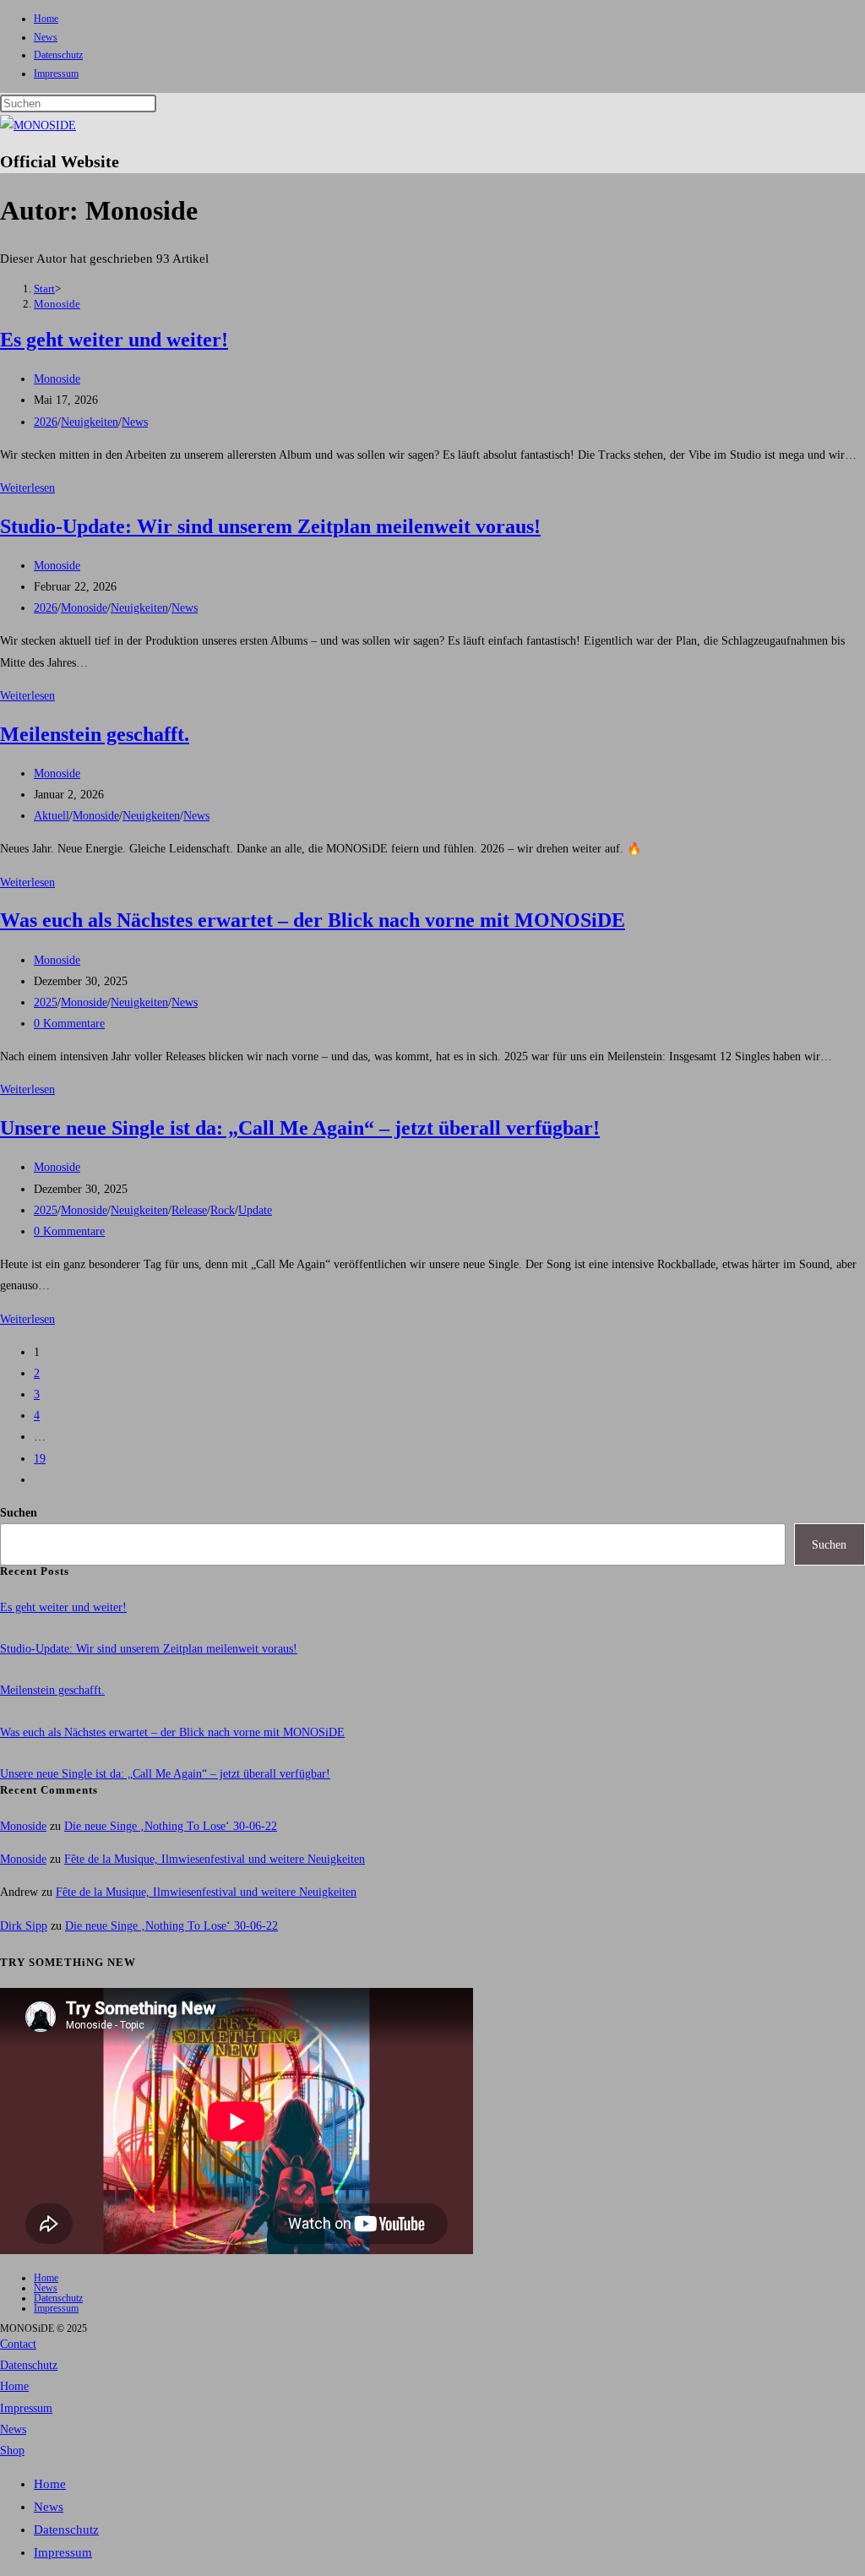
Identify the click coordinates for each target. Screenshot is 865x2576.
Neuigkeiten (90, 422)
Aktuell (52, 816)
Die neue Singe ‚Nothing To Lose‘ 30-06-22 (171, 1826)
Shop (12, 2451)
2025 (46, 1002)
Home (46, 19)
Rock (223, 1210)
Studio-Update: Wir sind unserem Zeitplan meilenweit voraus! (270, 526)
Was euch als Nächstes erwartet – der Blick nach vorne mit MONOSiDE (313, 920)
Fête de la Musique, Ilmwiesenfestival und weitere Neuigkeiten (215, 1859)
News (46, 37)
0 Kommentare (69, 1024)
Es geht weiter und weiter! (114, 340)
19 (40, 1459)
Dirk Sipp (24, 1926)
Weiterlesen (27, 488)
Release (189, 1210)
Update (255, 1210)
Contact (18, 2344)
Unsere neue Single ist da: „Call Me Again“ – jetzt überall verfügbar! (300, 1128)
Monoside (57, 304)
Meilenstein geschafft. (95, 734)
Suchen (19, 1513)
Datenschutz (58, 55)
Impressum (56, 74)
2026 (46, 422)
